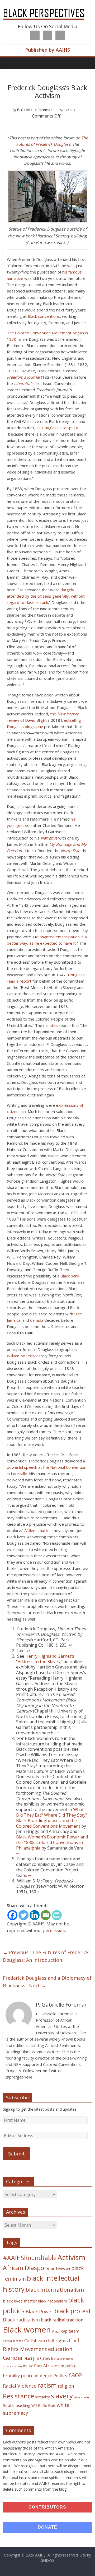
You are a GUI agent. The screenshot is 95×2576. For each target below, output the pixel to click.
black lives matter (20, 2301)
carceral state (13, 2341)
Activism (72, 2257)
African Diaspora (26, 2268)
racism (47, 2385)
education (60, 2349)
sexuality (42, 2397)
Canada (37, 1320)
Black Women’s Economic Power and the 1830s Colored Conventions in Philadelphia (52, 1842)
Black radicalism (21, 2320)
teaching (23, 2405)
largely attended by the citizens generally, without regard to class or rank (46, 596)
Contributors (47, 2507)
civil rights (57, 2341)
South (9, 2405)
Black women (27, 2330)
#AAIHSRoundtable (30, 2258)
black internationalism (55, 2290)
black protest (73, 2311)
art (68, 2269)
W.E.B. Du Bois (44, 2405)
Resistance (18, 2396)
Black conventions (44, 316)
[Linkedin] (35, 1915)
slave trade (81, 2397)
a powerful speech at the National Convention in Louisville (47, 1467)
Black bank (70, 1276)
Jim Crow (42, 2358)
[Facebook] (12, 1915)
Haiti (78, 1314)
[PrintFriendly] (57, 1915)
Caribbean (35, 2341)
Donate (47, 2527)
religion (66, 2386)
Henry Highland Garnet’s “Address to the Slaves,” (45, 1659)
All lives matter (38, 1530)
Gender (13, 2358)
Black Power (39, 2311)
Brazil (56, 2331)
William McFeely (21, 1356)
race (75, 2375)
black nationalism (53, 2301)
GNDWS (47, 2560)
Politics (60, 2376)
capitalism (70, 2331)
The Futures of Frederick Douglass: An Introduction (46, 1956)
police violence (37, 2375)
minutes (51, 1025)
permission (54, 1930)
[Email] (46, 1915)
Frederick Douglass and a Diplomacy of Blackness (47, 1982)
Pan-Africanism (49, 2366)
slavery (62, 2396)
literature (58, 2359)
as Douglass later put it (58, 428)
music (28, 2366)
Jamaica (14, 1320)
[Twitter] (23, 1915)
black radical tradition (62, 2320)
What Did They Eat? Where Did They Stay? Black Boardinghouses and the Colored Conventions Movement (52, 1818)
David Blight (36, 720)
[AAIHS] (47, 8)
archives (58, 2269)
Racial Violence (20, 2386)
